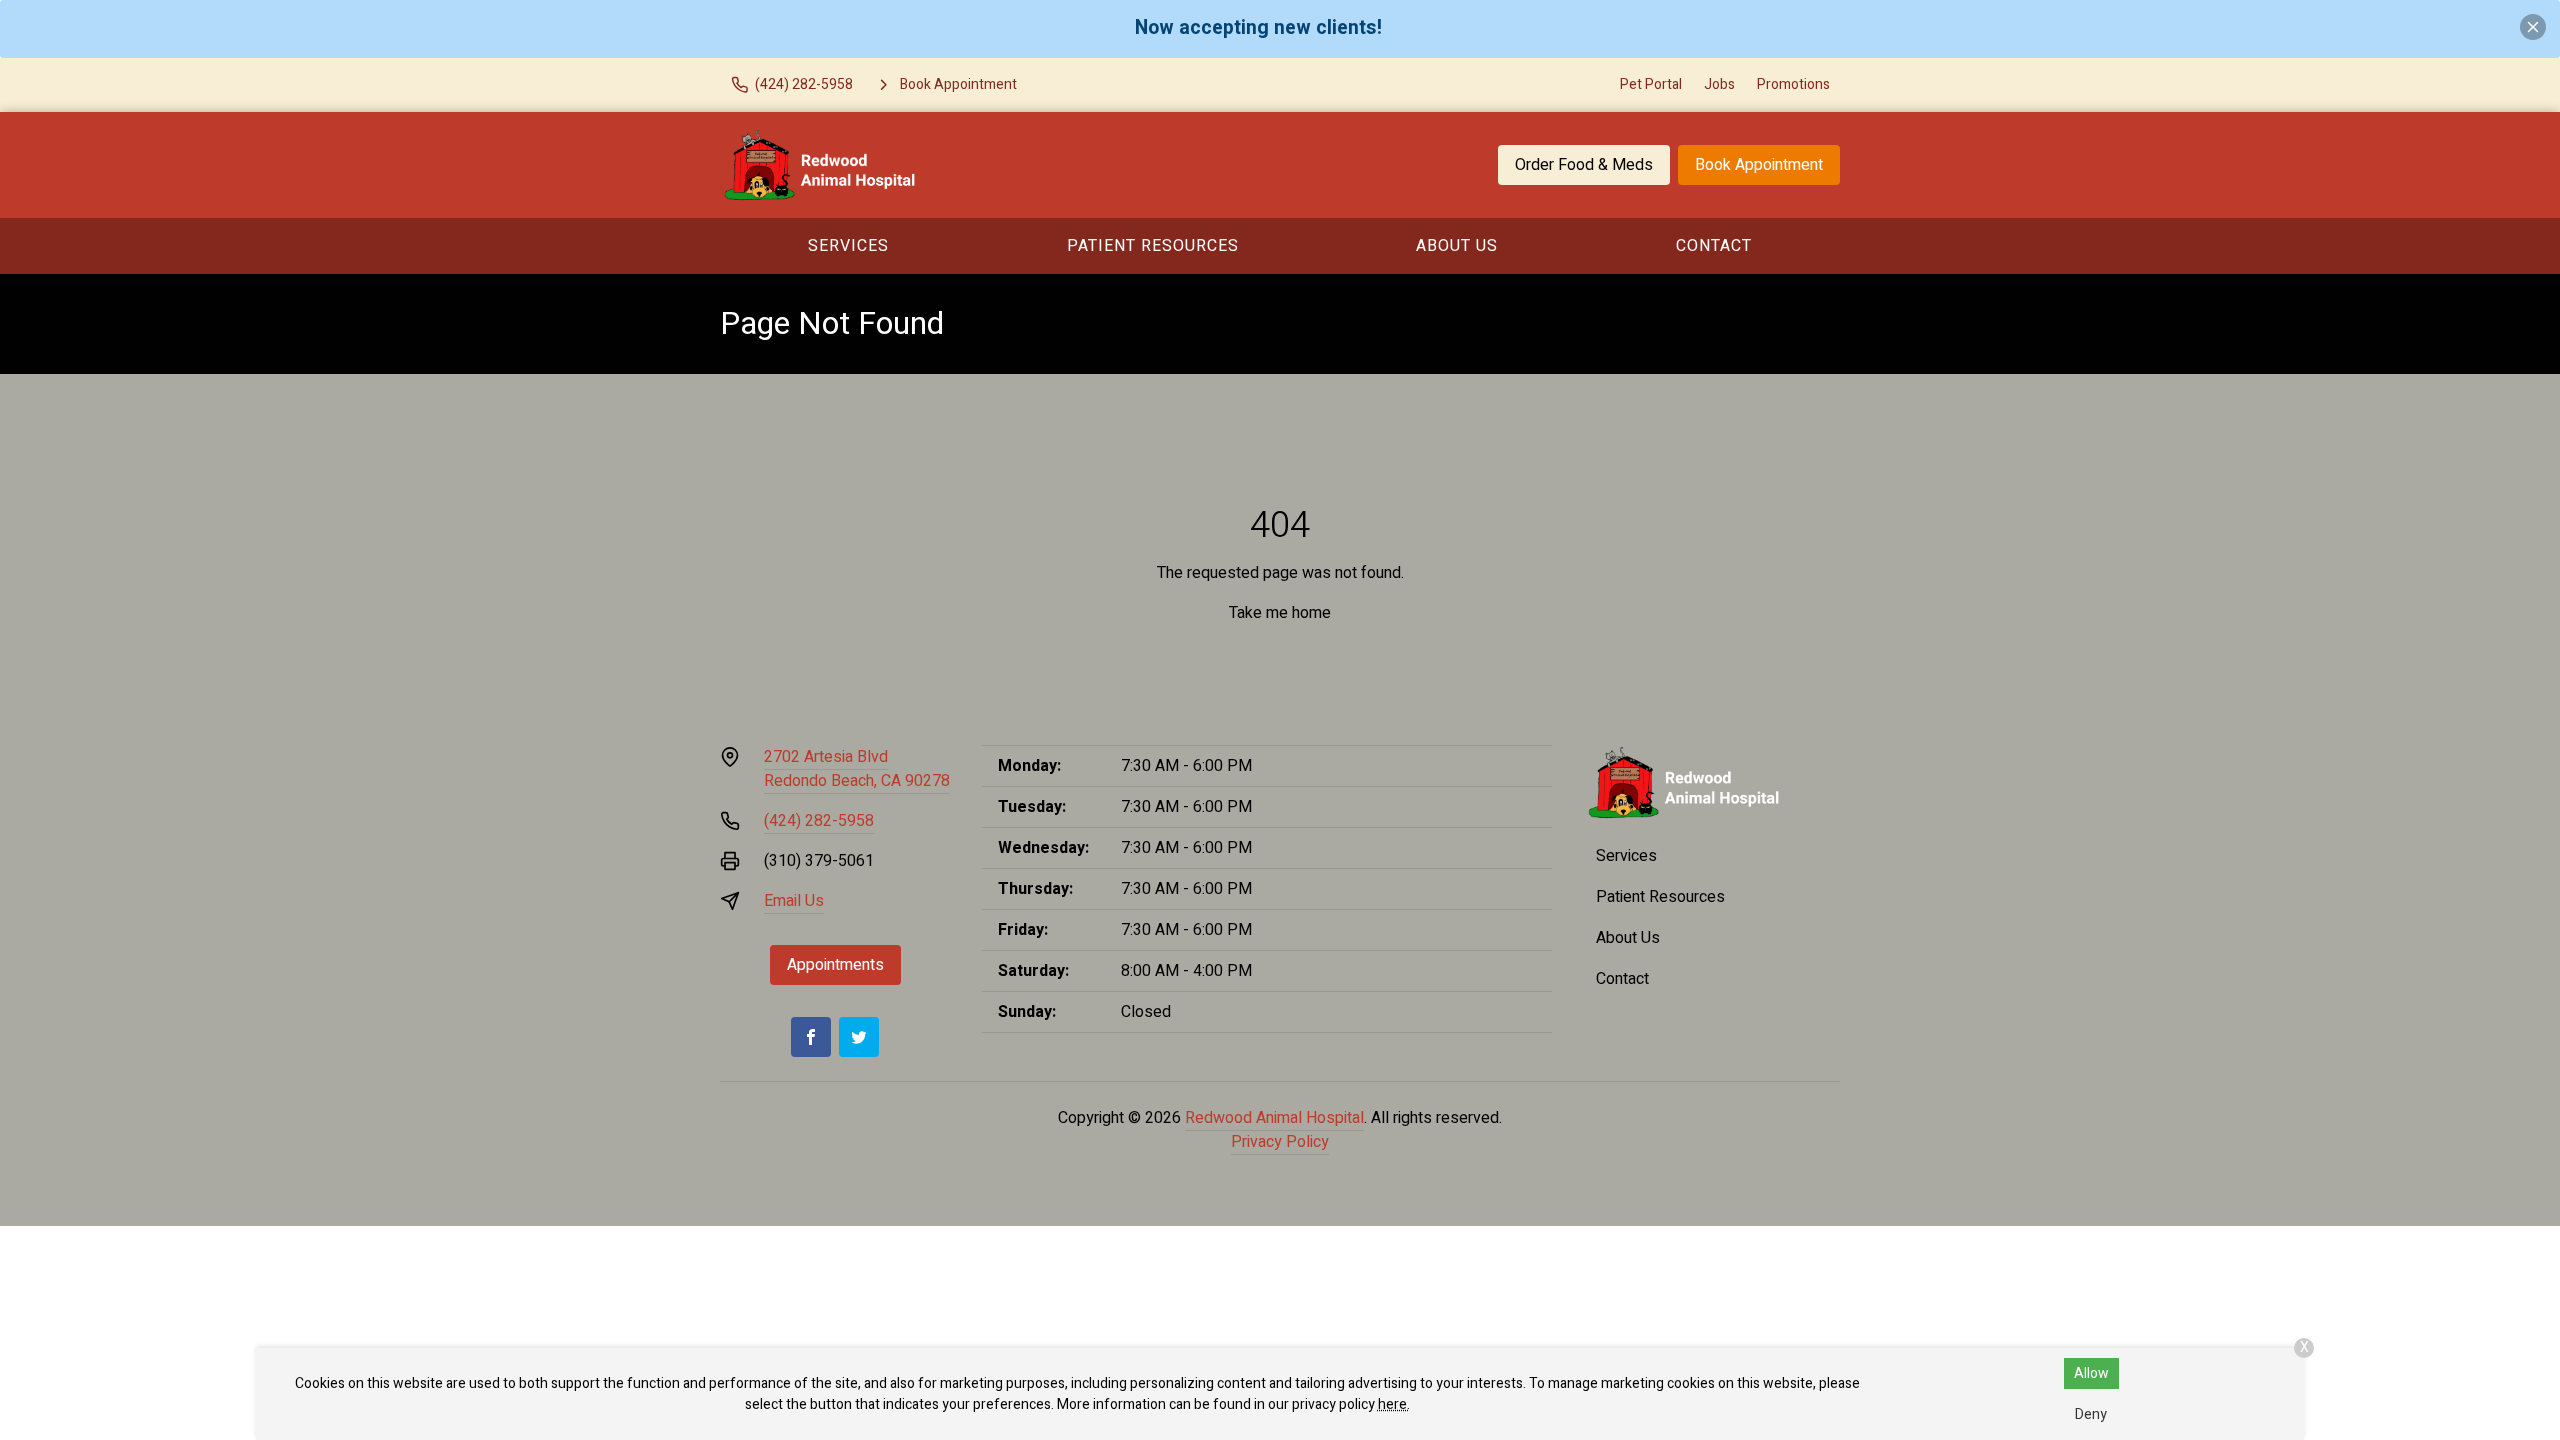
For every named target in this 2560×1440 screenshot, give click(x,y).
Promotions (1793, 84)
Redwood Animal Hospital (1274, 1118)
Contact (1714, 246)
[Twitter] (859, 1037)
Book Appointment (1759, 165)
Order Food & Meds (1584, 165)
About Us (1457, 246)
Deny (2091, 1414)
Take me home (1280, 613)
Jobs (1719, 84)
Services (848, 246)
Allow (2091, 1373)
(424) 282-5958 (819, 821)
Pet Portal (1651, 84)
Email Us (794, 901)
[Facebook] (811, 1037)
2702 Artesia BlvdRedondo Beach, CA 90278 (857, 769)
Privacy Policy (1280, 1142)
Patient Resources (1153, 246)
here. (1394, 1404)
